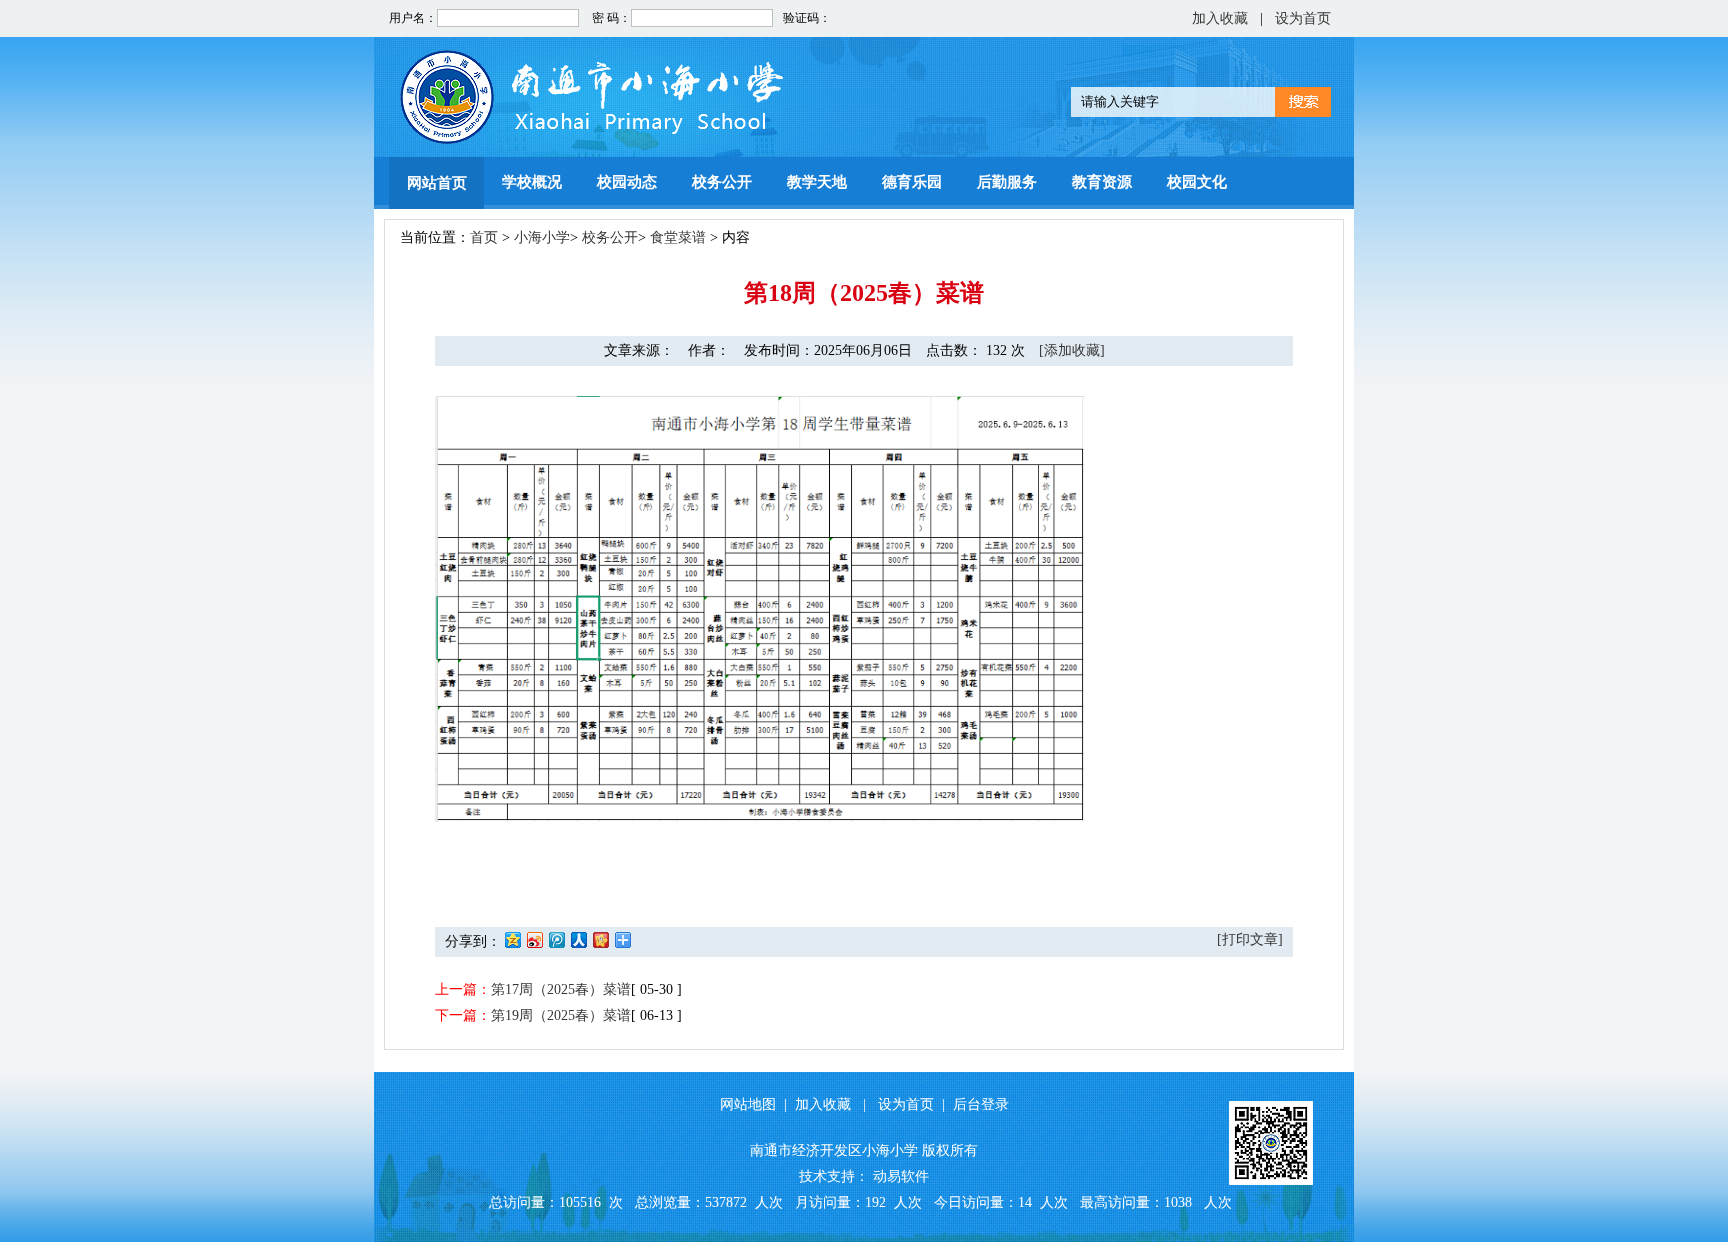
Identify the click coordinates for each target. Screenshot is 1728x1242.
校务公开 (722, 182)
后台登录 (981, 1104)
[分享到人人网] (578, 939)
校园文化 (1197, 182)
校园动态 (627, 182)
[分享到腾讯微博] (556, 939)
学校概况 (532, 182)
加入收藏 (1220, 18)
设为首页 (1303, 18)
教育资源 (1102, 182)
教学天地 (817, 182)
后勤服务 (1007, 182)
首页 (484, 237)
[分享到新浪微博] (534, 939)
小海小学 (542, 237)
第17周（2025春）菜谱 (561, 989)
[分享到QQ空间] (512, 939)
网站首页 (437, 183)
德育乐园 (912, 182)
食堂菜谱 (678, 237)
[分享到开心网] (600, 939)
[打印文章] (1250, 939)
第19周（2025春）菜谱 (561, 1015)
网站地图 (748, 1104)
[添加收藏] (1072, 350)
